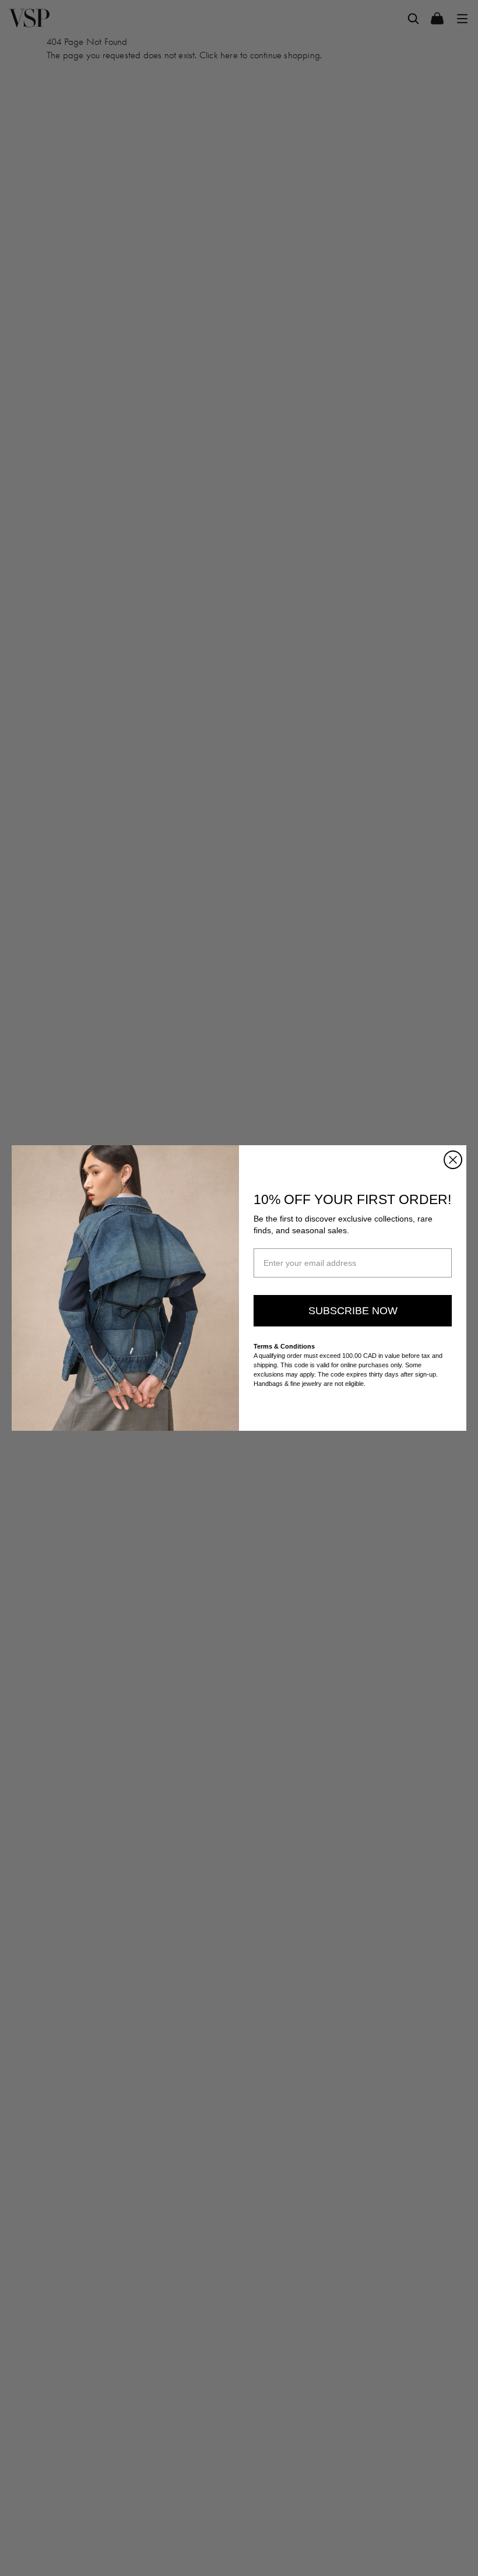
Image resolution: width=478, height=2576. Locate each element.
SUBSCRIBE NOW (353, 1311)
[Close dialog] (453, 1160)
